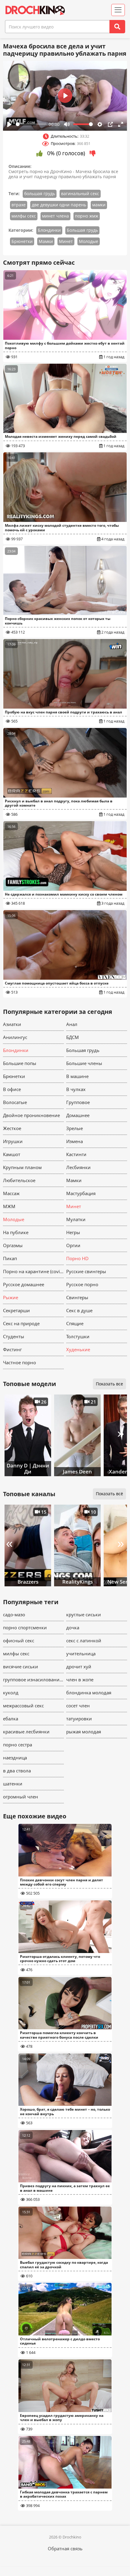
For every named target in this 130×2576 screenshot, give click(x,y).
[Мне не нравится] (93, 153)
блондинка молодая (89, 1693)
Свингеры (77, 1297)
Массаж (11, 1193)
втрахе (19, 205)
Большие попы (20, 1063)
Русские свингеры (86, 1271)
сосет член (78, 1706)
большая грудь (40, 193)
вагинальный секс (80, 193)
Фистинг (12, 1349)
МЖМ (9, 1206)
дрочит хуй (79, 1667)
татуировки (79, 1719)
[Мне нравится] (39, 153)
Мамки (46, 241)
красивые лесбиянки (26, 1732)
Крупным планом (22, 1167)
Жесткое (12, 1128)
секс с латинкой (84, 1640)
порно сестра (18, 1745)
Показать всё (109, 1494)
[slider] (31, 124)
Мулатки (76, 1219)
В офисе (12, 1089)
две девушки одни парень (59, 205)
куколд (11, 1693)
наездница (15, 1758)
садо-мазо (14, 1614)
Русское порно (82, 1284)
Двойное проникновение (31, 1115)
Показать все (109, 1384)
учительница (81, 1653)
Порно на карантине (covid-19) (33, 1271)
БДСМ (73, 1037)
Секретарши (16, 1310)
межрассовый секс (23, 1706)
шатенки (13, 1784)
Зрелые (75, 1128)
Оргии (73, 1245)
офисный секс (19, 1640)
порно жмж (87, 216)
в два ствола (17, 1771)
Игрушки (13, 1141)
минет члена (55, 216)
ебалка (11, 1719)
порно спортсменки (25, 1627)
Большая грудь (82, 230)
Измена (75, 1141)
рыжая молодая (84, 1732)
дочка (73, 1627)
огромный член (21, 1797)
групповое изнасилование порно (33, 1680)
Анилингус (15, 1037)
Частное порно (19, 1362)
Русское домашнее (24, 1284)
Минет (66, 241)
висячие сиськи (21, 1667)
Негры (73, 1232)
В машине (77, 1076)
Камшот (12, 1154)
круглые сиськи (84, 1614)
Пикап (10, 1258)
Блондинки (49, 230)
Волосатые (15, 1102)
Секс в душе (79, 1310)
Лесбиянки (78, 1167)
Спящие (75, 1323)
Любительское (19, 1180)
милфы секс (24, 216)
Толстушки (78, 1336)
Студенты (14, 1336)
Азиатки (12, 1024)
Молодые (89, 241)
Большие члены (84, 1063)
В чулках (76, 1089)
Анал (72, 1024)
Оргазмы (13, 1245)
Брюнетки (22, 241)
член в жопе (80, 1680)
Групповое (78, 1102)
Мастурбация (81, 1193)
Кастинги (76, 1154)
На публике (16, 1232)
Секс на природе (21, 1323)
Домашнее (78, 1115)
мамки (99, 205)
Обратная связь (65, 2548)
